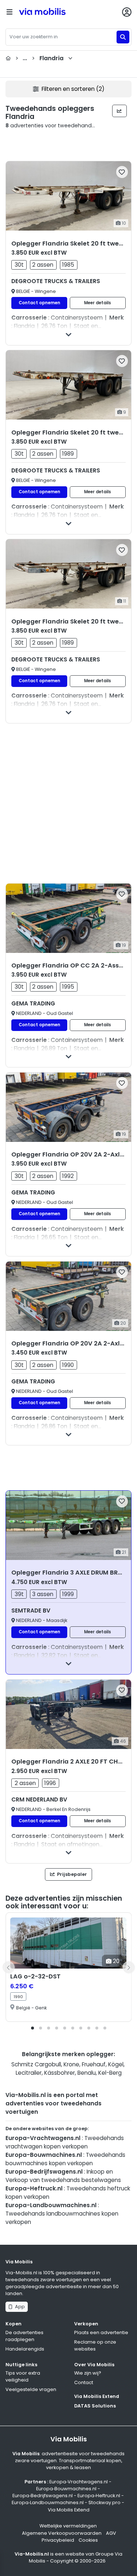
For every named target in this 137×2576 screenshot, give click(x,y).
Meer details (98, 303)
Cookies (88, 2540)
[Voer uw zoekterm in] (123, 37)
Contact (84, 2382)
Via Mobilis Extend (97, 2396)
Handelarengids (25, 2349)
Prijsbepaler (71, 1874)
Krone (71, 2064)
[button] (33, 2028)
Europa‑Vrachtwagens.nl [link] (79, 2482)
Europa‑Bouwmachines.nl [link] (66, 2489)
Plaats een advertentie (101, 2332)
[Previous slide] (8, 1967)
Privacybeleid (58, 2540)
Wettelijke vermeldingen (68, 2526)
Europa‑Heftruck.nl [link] (99, 2496)
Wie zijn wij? (88, 2373)
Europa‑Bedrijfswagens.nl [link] (43, 2496)
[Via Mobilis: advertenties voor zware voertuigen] (54, 12)
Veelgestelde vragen (31, 2389)
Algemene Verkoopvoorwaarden (62, 2533)
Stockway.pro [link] (104, 2502)
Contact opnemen (39, 303)
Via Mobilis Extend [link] (69, 2510)
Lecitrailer (29, 2073)
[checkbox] (122, 172)
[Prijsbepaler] (120, 111)
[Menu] (9, 12)
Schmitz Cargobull (36, 2064)
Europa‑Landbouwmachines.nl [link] (48, 2502)
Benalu (87, 2073)
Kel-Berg (110, 2073)
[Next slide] (129, 1967)
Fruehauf (94, 2064)
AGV (111, 2533)
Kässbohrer (60, 2073)
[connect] (127, 12)
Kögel (116, 2064)
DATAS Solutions (95, 2406)
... (39, 58)
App (19, 2307)
